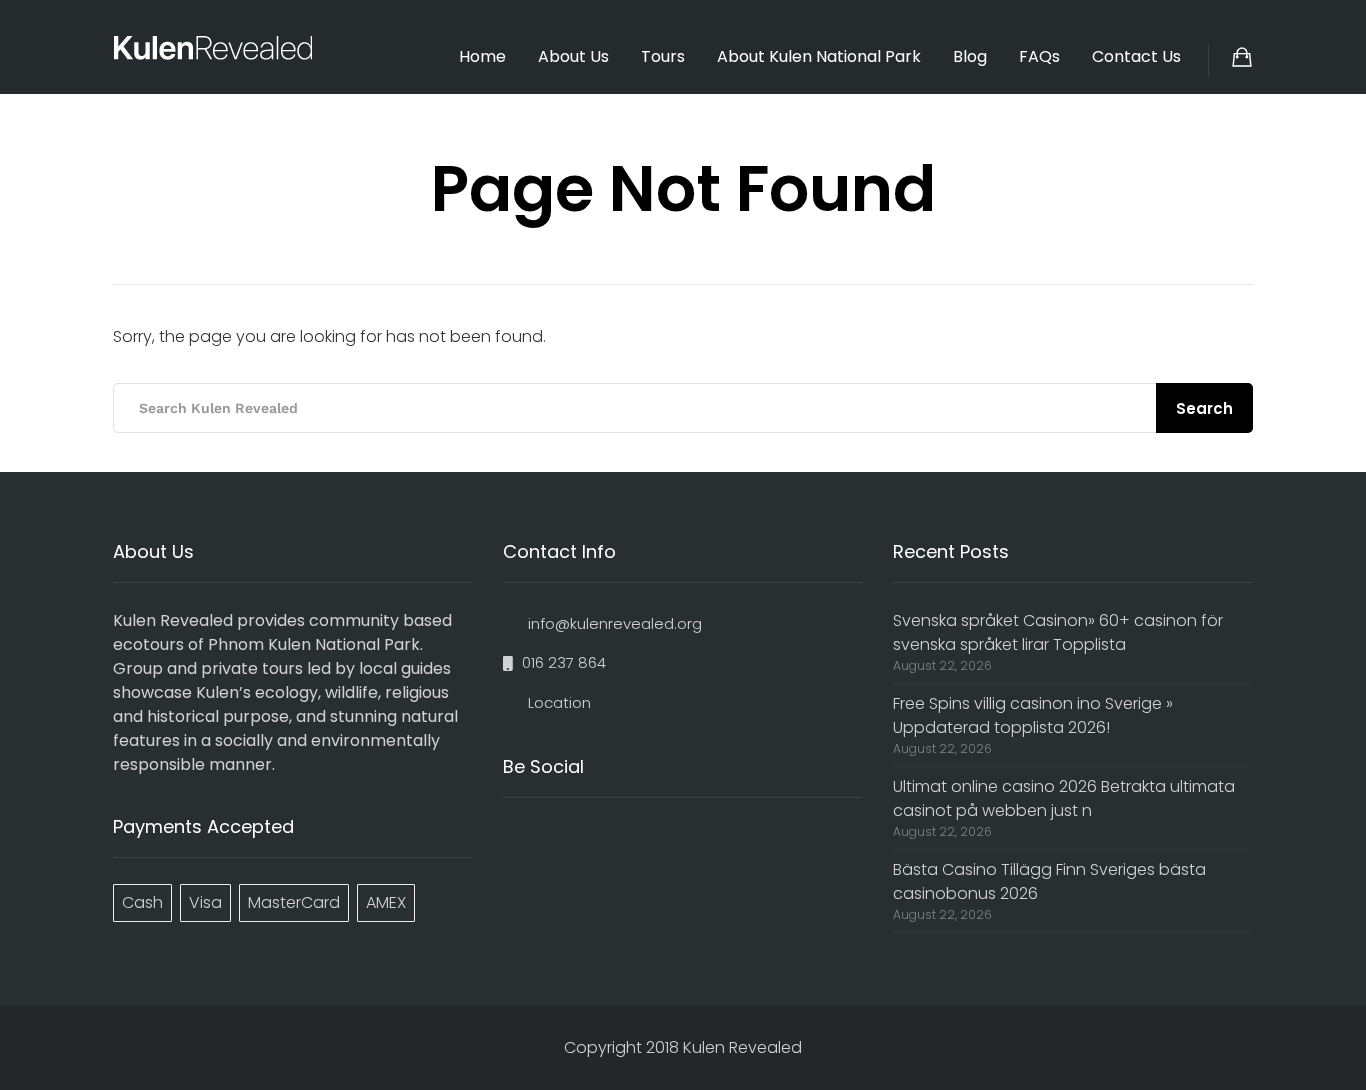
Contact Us (1136, 56)
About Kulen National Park (819, 56)
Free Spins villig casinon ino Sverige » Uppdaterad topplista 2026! (1033, 715)
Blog (970, 56)
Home (482, 56)
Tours (663, 56)
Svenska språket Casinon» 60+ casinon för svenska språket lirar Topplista (1058, 632)
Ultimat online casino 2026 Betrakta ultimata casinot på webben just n (1064, 798)
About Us (573, 56)
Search (1204, 408)
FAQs (1039, 56)
